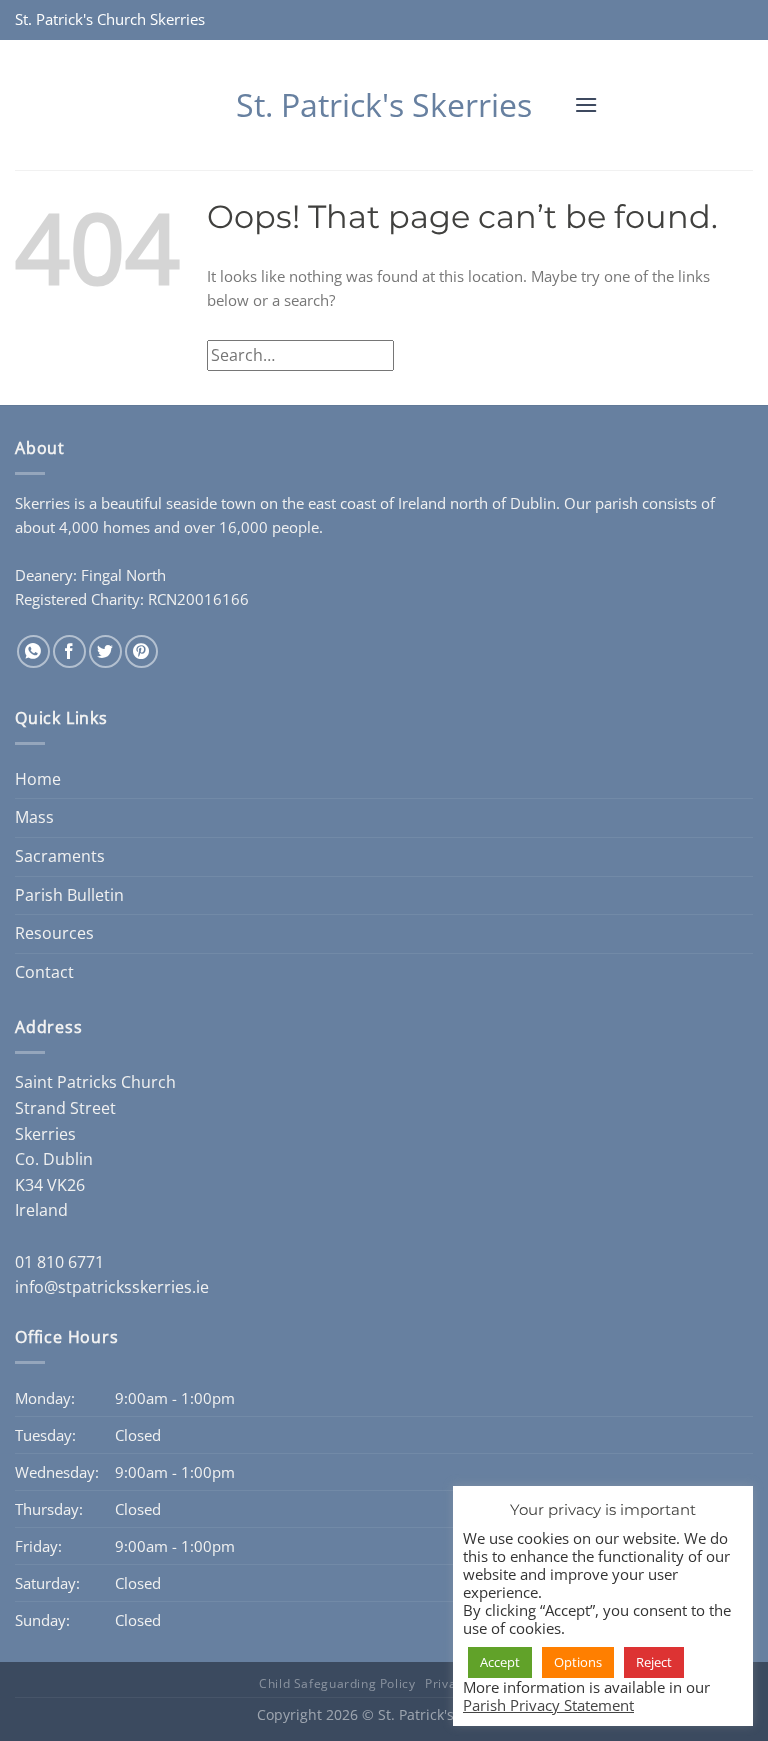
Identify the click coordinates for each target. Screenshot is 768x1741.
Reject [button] (654, 1662)
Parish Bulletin (69, 895)
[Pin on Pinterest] (141, 651)
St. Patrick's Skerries (384, 105)
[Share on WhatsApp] (33, 651)
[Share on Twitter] (105, 651)
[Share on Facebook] (69, 651)
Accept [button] (500, 1662)
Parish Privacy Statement (548, 1705)
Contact (44, 972)
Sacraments (60, 856)
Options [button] (578, 1662)
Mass (34, 817)
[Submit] (731, 355)
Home (38, 779)
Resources (54, 933)
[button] (586, 104)
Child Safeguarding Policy (337, 1683)
